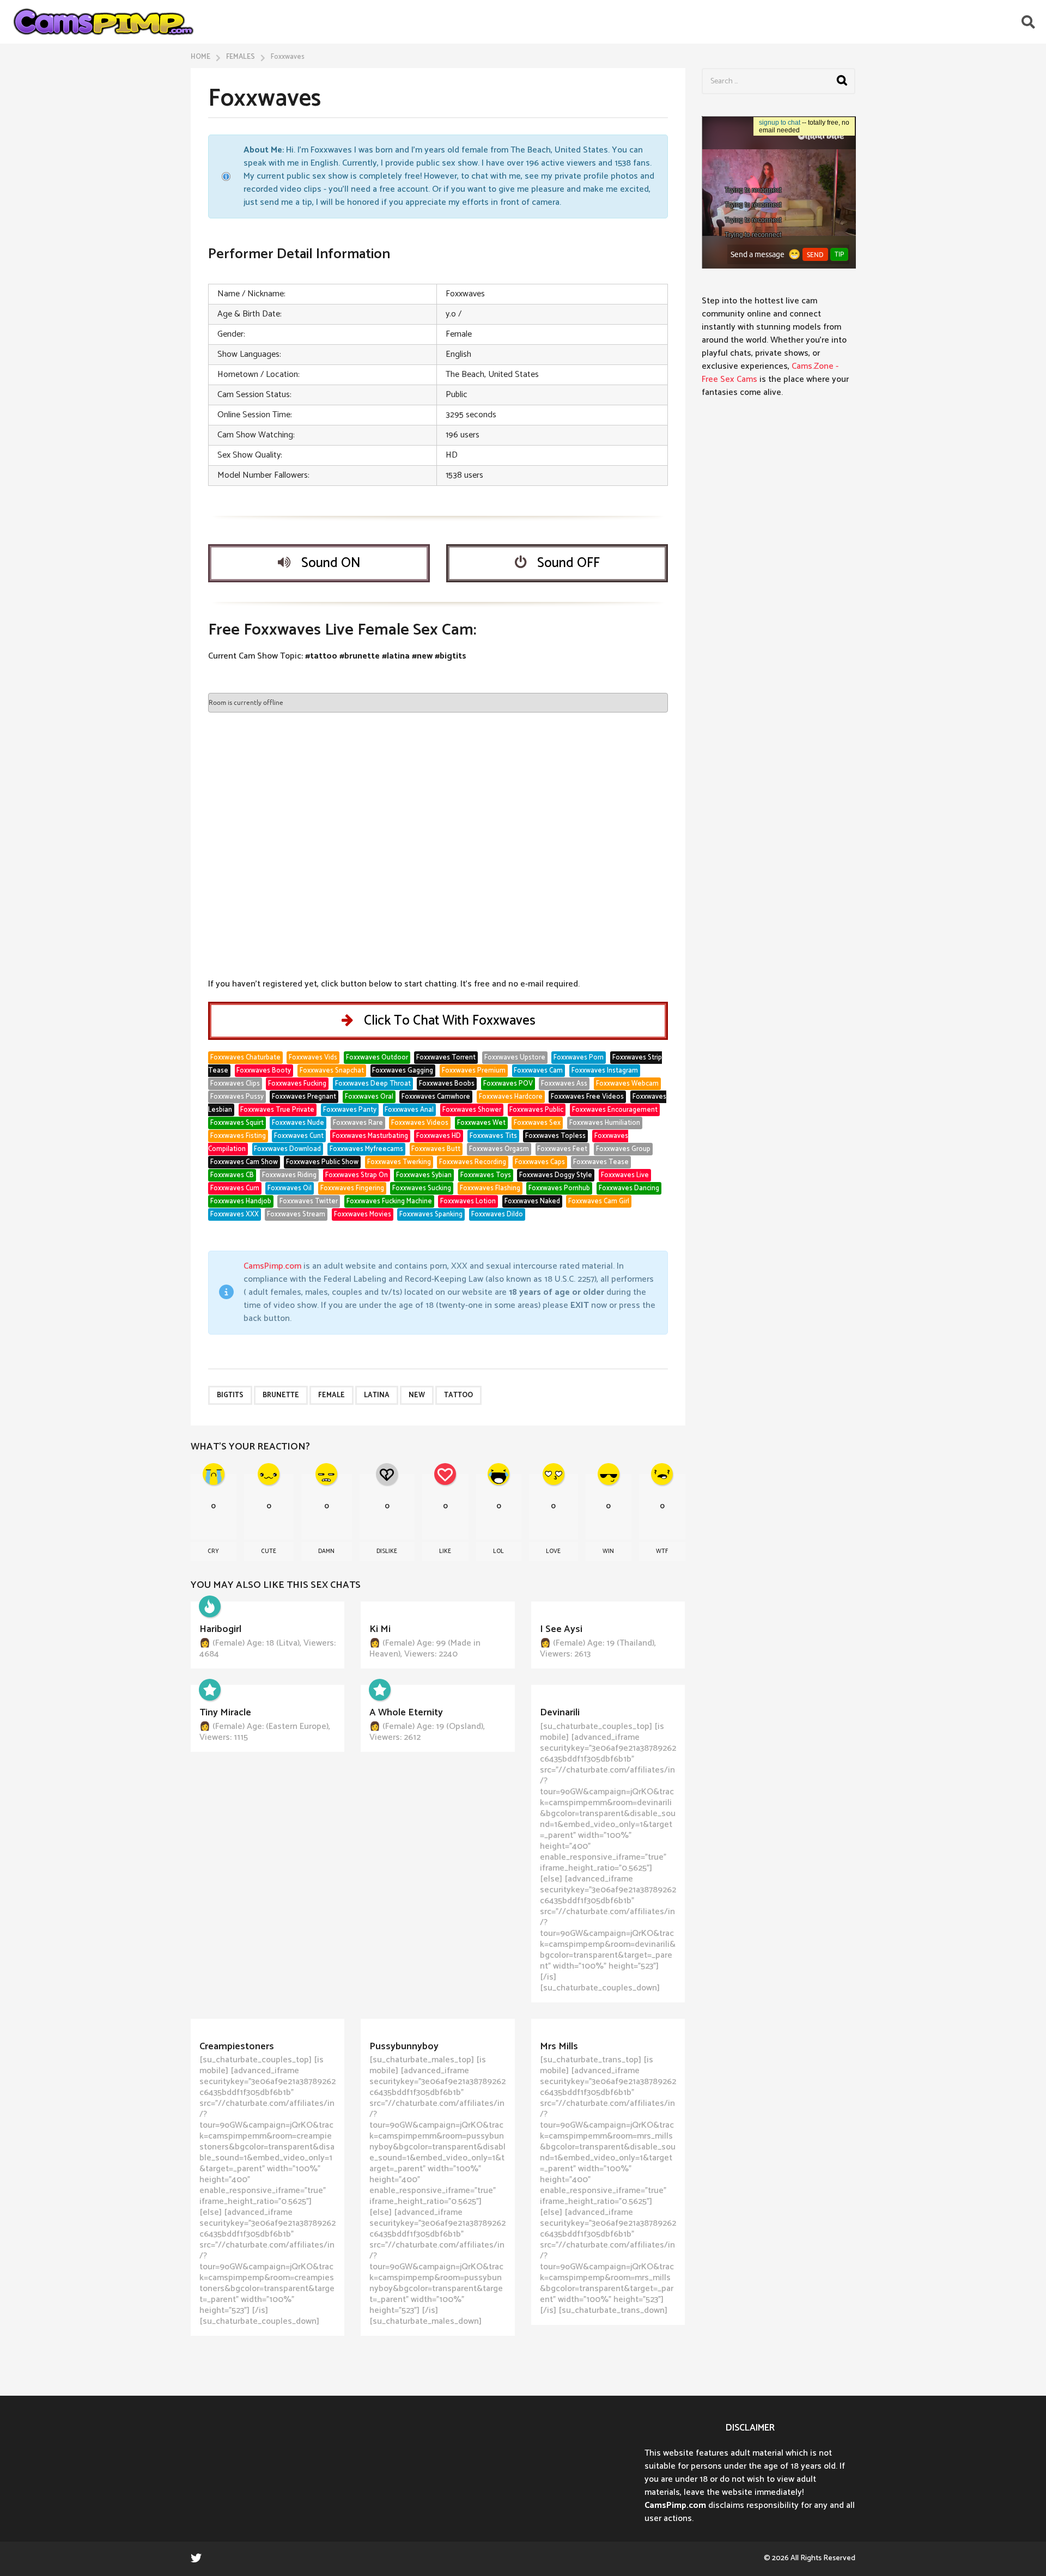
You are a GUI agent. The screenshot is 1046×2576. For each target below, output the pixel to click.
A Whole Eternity (406, 1713)
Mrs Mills (559, 2047)
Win (608, 1551)
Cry (213, 1551)
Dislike (387, 1551)
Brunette (281, 1395)
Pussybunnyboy (404, 2047)
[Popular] (210, 1690)
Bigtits (230, 1395)
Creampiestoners (237, 2047)
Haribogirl (220, 1629)
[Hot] (210, 1606)
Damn (326, 1551)
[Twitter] (196, 2557)
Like (445, 1551)
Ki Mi (380, 1629)
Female (332, 1395)
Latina (377, 1395)
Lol (498, 1551)
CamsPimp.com (272, 1266)
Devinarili (560, 1713)
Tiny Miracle (225, 1713)
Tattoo (458, 1395)
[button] (1028, 22)
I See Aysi (561, 1629)
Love (553, 1551)
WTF (662, 1551)
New (417, 1395)
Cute (269, 1551)
